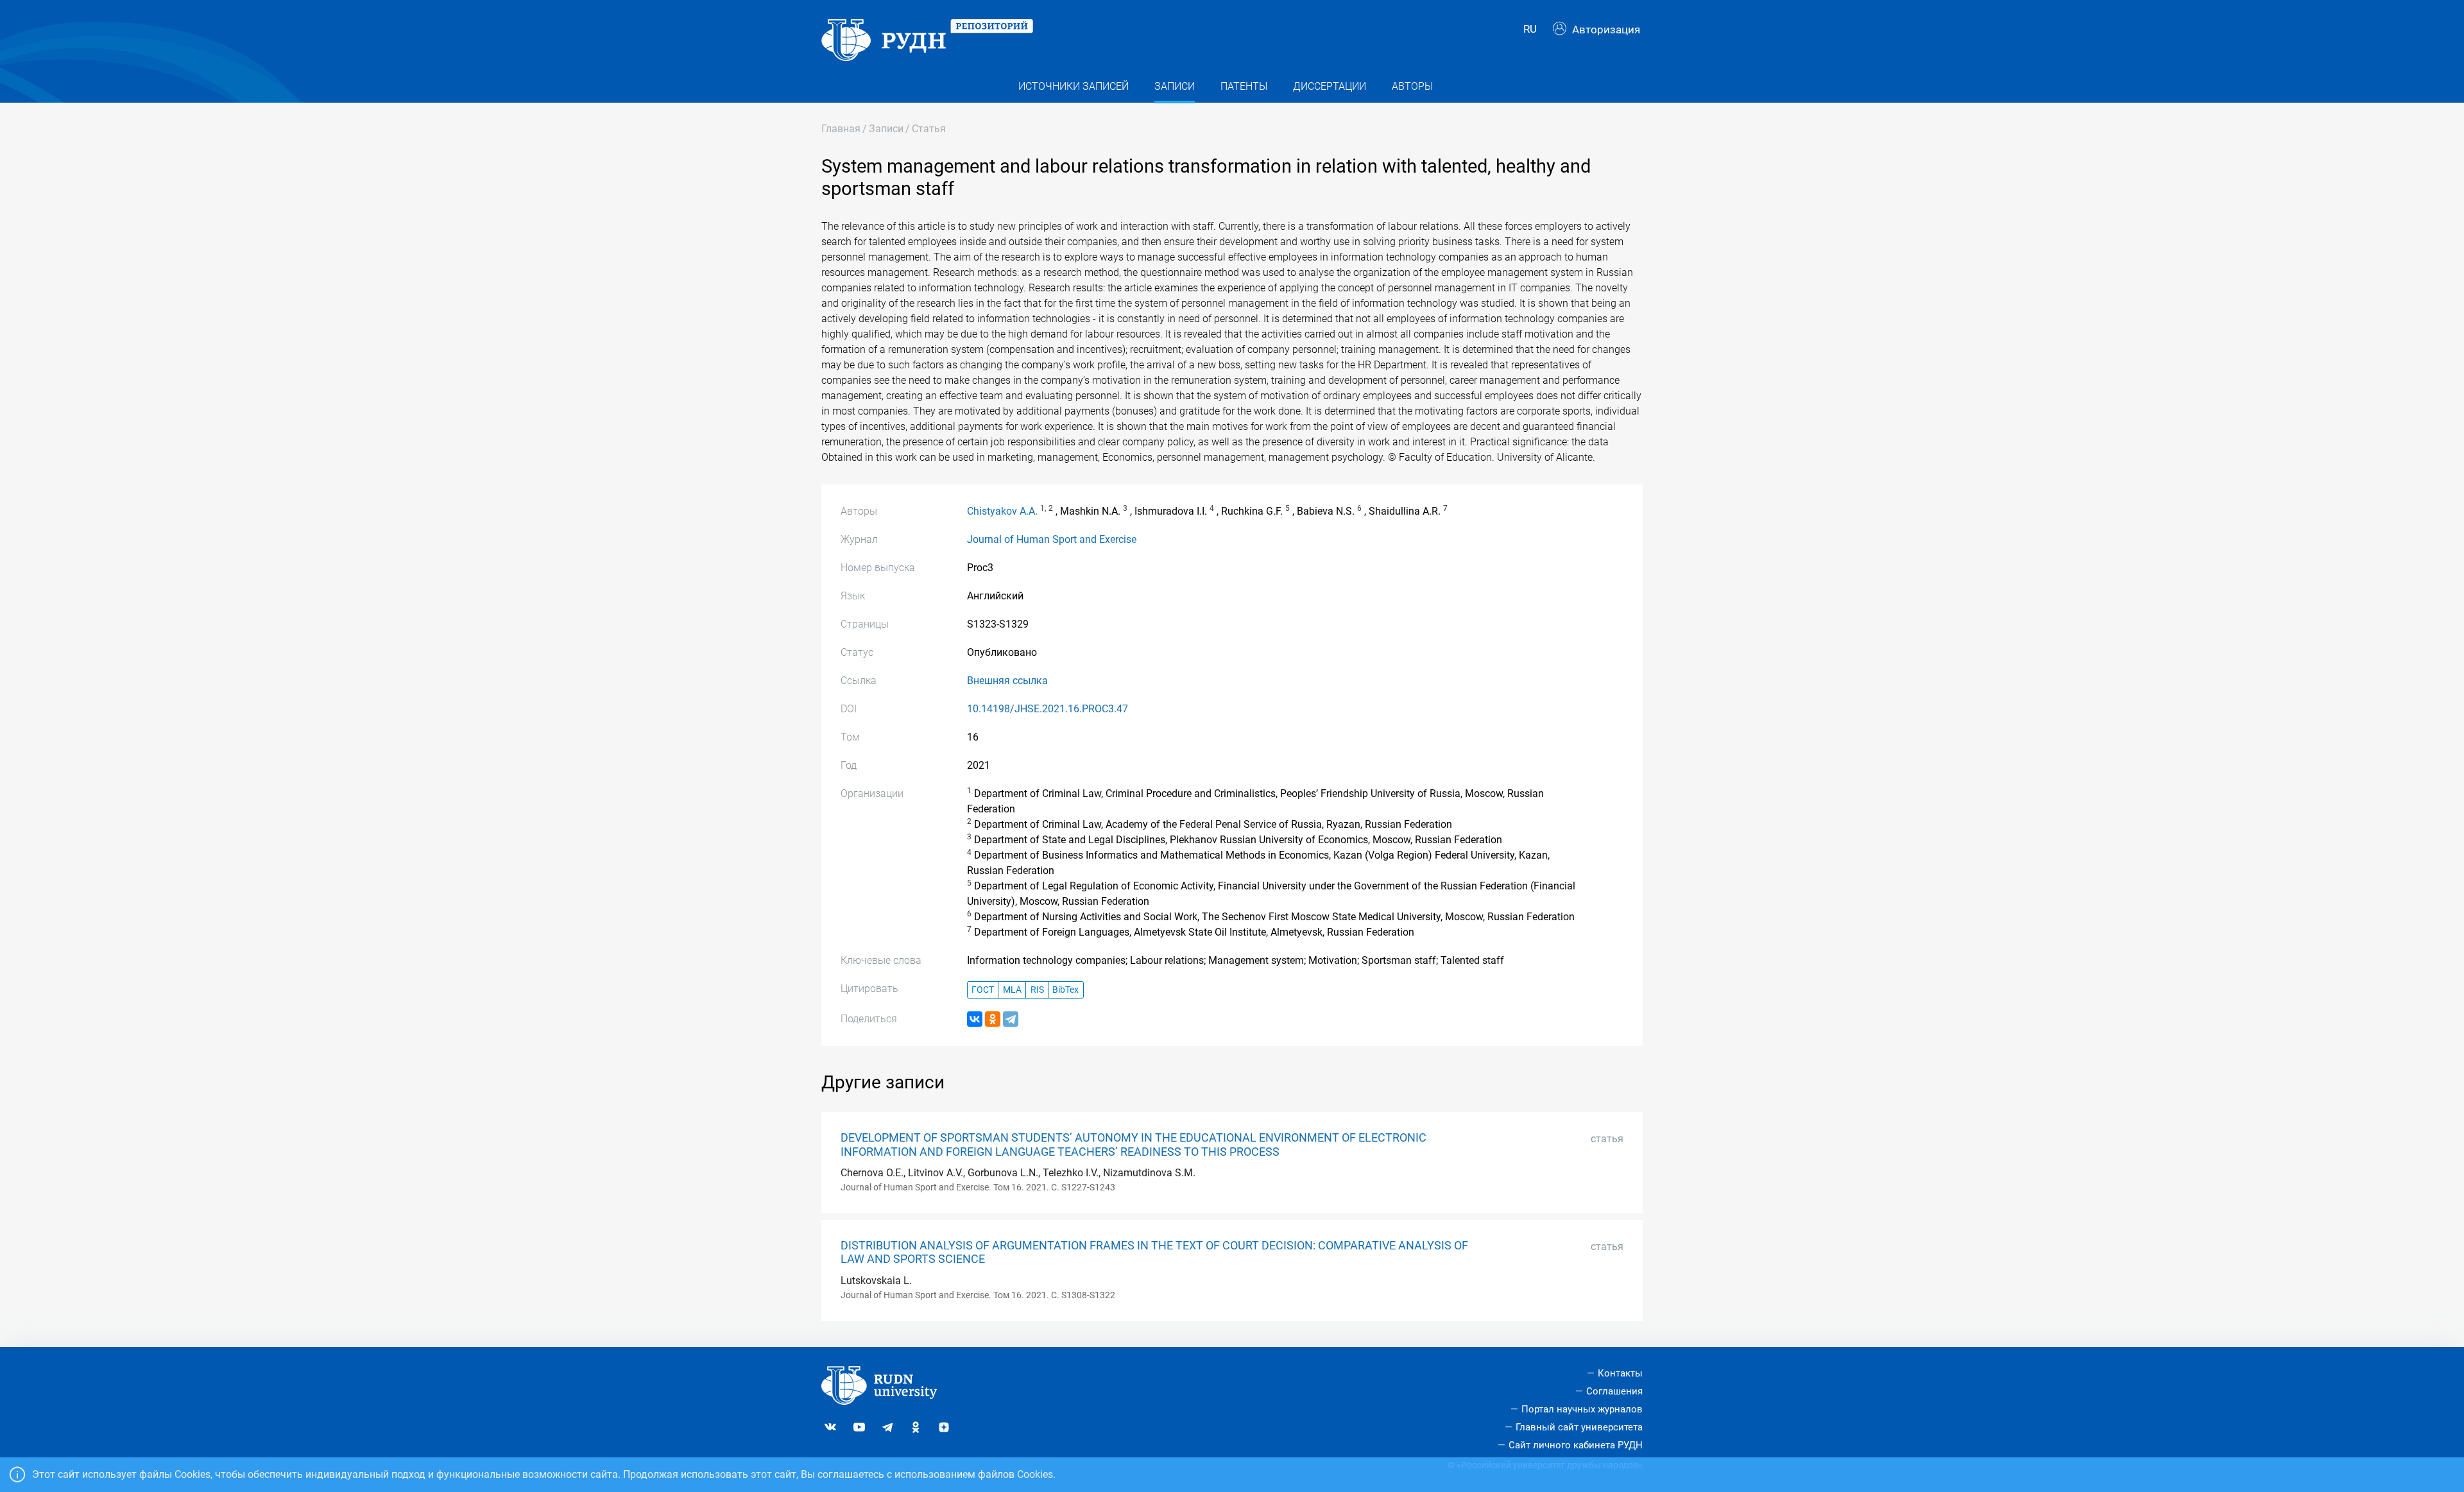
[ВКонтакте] (975, 1019)
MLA (1012, 990)
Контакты (1620, 1373)
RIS (1037, 990)
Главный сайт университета (1579, 1427)
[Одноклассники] (993, 1019)
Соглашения (1614, 1391)
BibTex (1065, 990)
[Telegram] (1011, 1019)
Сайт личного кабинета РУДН (1576, 1445)
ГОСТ (983, 990)
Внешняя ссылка (1007, 681)
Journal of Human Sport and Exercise (1052, 539)
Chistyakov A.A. (1002, 511)
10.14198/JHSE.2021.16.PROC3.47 (1048, 709)
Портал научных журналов (1582, 1409)
